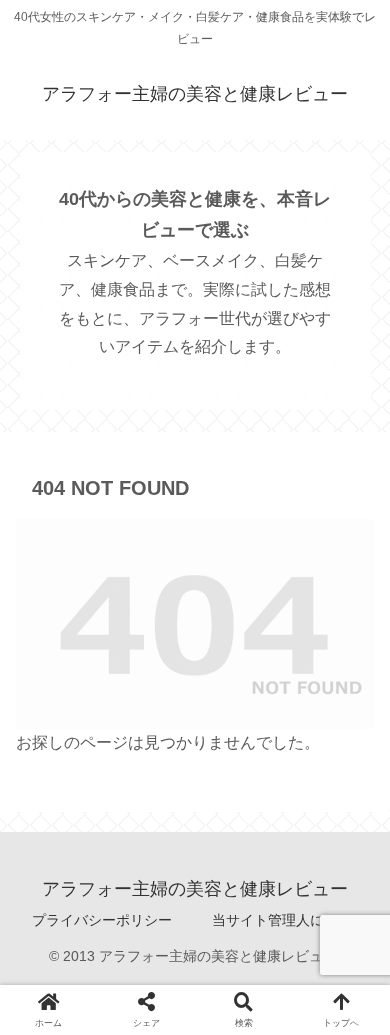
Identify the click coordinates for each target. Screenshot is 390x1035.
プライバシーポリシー (102, 920)
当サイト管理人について (289, 920)
